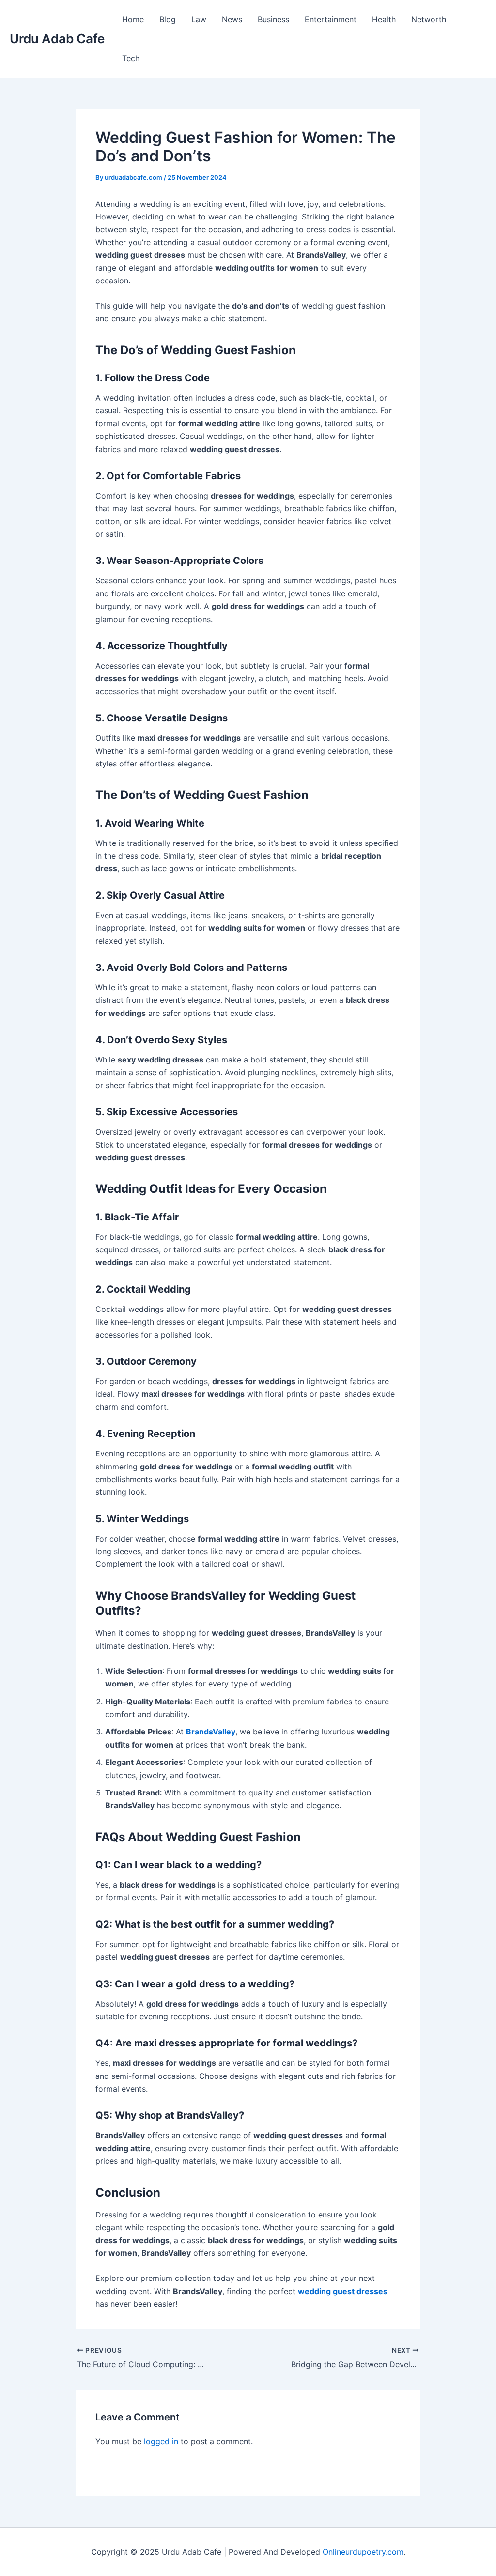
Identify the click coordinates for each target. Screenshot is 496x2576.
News (232, 19)
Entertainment (331, 19)
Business (273, 19)
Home (133, 19)
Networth (429, 19)
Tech (131, 58)
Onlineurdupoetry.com (363, 2552)
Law (199, 19)
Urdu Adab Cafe (57, 39)
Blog (168, 19)
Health (384, 19)
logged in (161, 2441)
